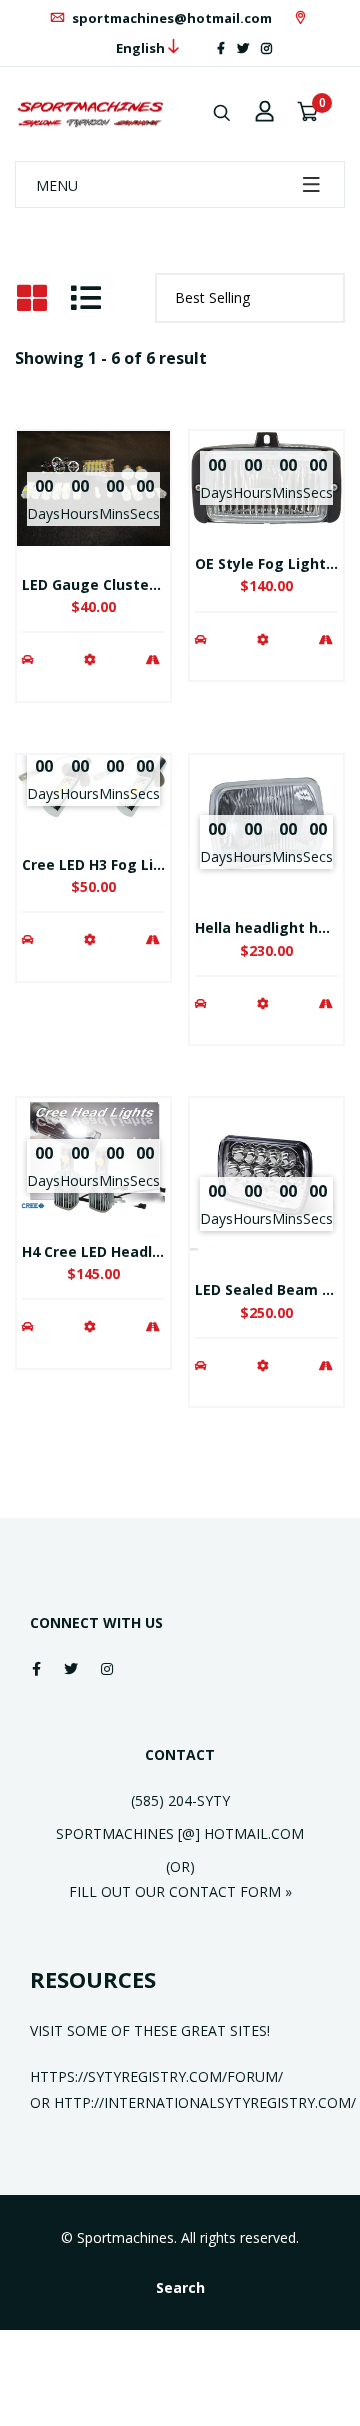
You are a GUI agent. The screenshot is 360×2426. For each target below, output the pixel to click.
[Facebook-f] (221, 48)
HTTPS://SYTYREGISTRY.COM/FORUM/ (156, 2076)
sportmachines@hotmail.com (170, 18)
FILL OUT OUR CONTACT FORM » (180, 1891)
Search (180, 2287)
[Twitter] (243, 48)
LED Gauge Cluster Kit (100, 584)
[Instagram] (266, 48)
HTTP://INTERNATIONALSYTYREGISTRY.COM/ (205, 2102)
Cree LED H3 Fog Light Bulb (118, 864)
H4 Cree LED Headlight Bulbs (123, 1251)
